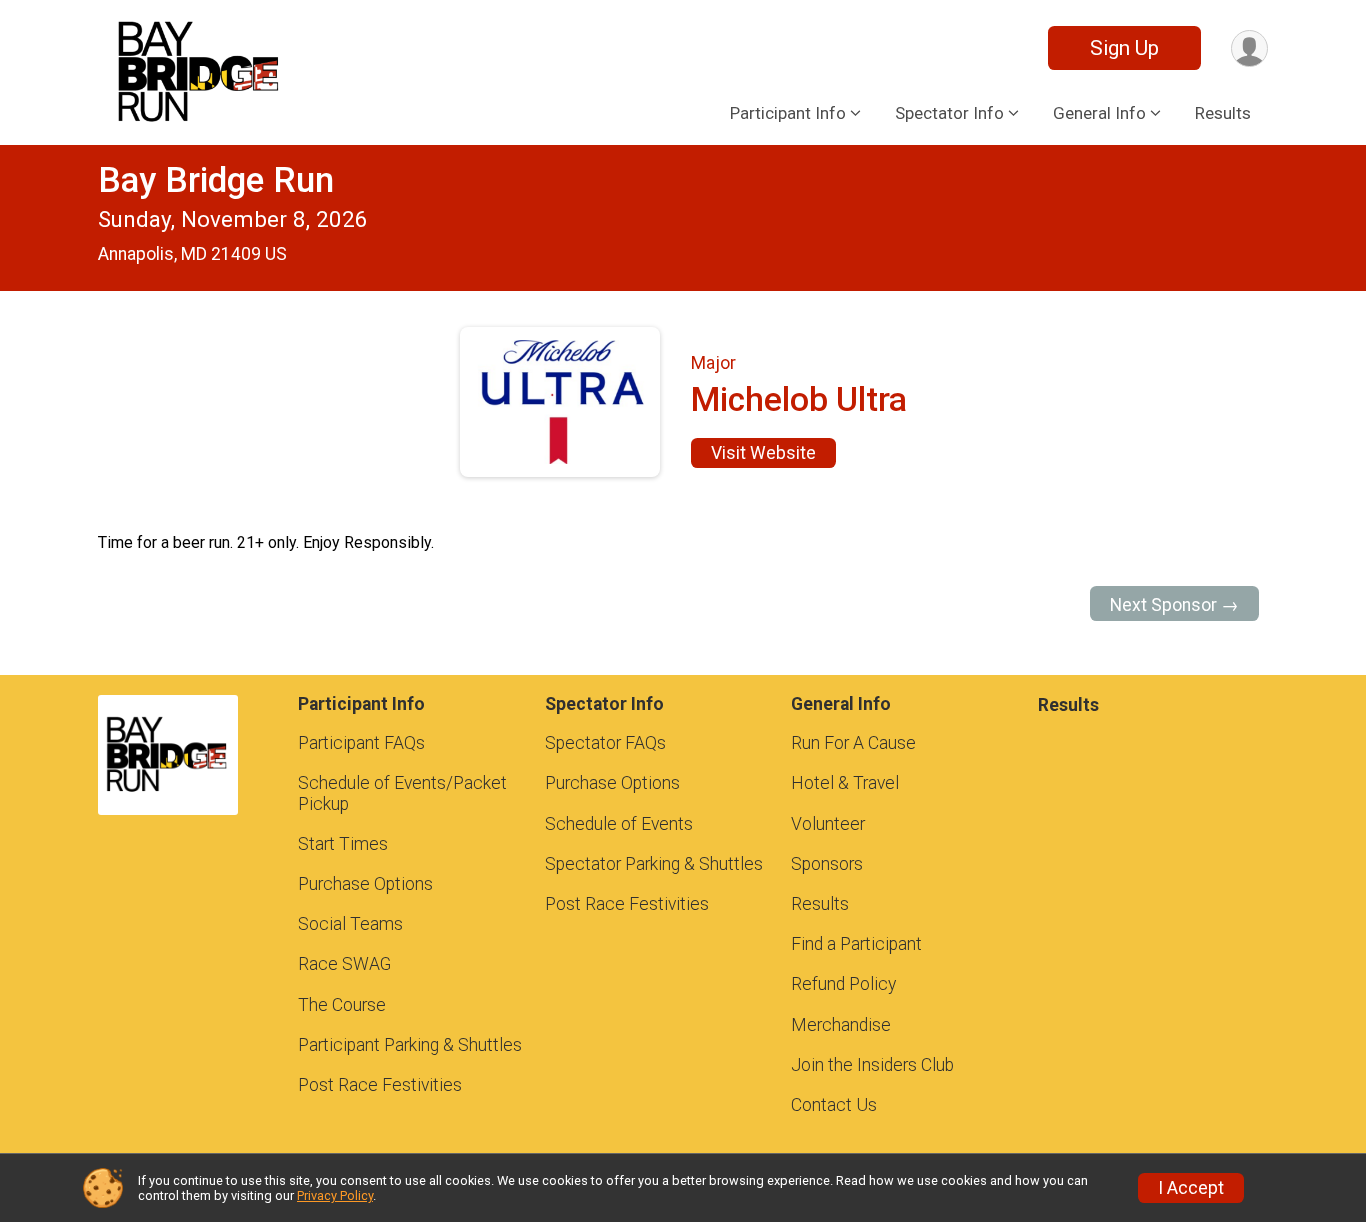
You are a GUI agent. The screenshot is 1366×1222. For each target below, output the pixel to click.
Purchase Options (365, 884)
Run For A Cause (853, 743)
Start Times (343, 844)
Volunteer (828, 824)
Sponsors (827, 864)
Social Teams (350, 924)
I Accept (1191, 1188)
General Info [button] (1099, 113)
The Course (342, 1005)
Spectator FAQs (605, 743)
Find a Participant (856, 944)
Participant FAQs (361, 743)
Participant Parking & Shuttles (410, 1045)
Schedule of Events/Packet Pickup (402, 793)
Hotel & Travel (845, 783)
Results (1223, 113)
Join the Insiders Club (872, 1065)
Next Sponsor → (1174, 605)
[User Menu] (1249, 48)
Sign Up (1124, 48)
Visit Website (763, 453)
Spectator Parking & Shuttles (654, 864)
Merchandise (841, 1025)
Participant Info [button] (788, 113)
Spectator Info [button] (949, 113)
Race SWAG (344, 964)
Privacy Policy (335, 1195)
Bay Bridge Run (216, 180)
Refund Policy (843, 984)
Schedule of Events (619, 824)
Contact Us (834, 1105)
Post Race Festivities (380, 1085)
